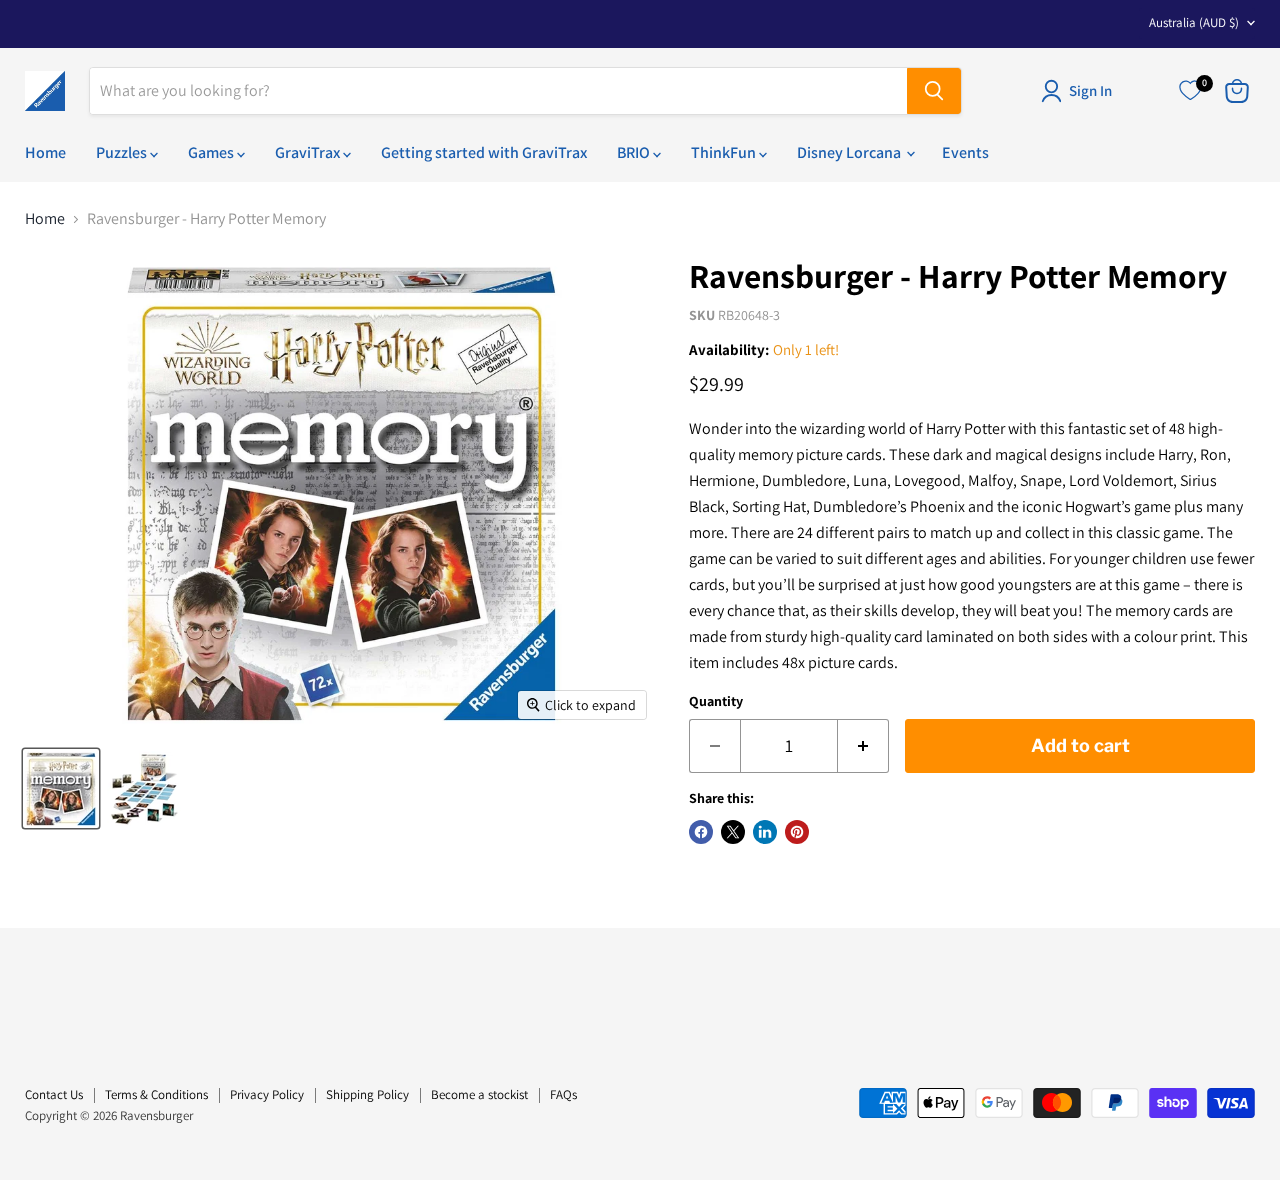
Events (965, 152)
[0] (1190, 91)
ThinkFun (725, 152)
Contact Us (54, 1094)
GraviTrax (309, 152)
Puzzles (123, 152)
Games (212, 152)
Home (45, 152)
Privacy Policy (267, 1094)
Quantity (716, 701)
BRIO (635, 152)
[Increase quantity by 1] (863, 746)
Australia (1194, 22)
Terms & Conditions (156, 1094)
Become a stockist (479, 1094)
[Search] (934, 91)
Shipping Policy (367, 1094)
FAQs (563, 1094)
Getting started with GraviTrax (484, 152)
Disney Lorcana (850, 152)
